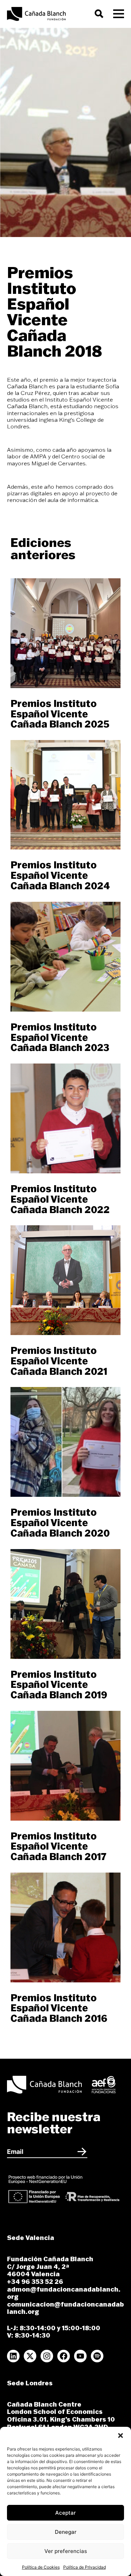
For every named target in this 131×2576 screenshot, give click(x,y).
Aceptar (65, 2513)
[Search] (100, 14)
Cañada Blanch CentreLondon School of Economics (55, 2408)
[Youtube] (80, 2356)
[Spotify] (97, 2356)
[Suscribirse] (82, 2151)
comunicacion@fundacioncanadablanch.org (65, 2308)
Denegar (66, 2532)
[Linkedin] (13, 2356)
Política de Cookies (41, 2567)
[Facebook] (64, 2356)
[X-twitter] (30, 2356)
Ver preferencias (66, 2551)
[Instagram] (47, 2356)
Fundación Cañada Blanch (50, 2259)
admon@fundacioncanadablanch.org (64, 2293)
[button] (121, 2436)
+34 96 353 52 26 (35, 2282)
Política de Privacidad (85, 2567)
